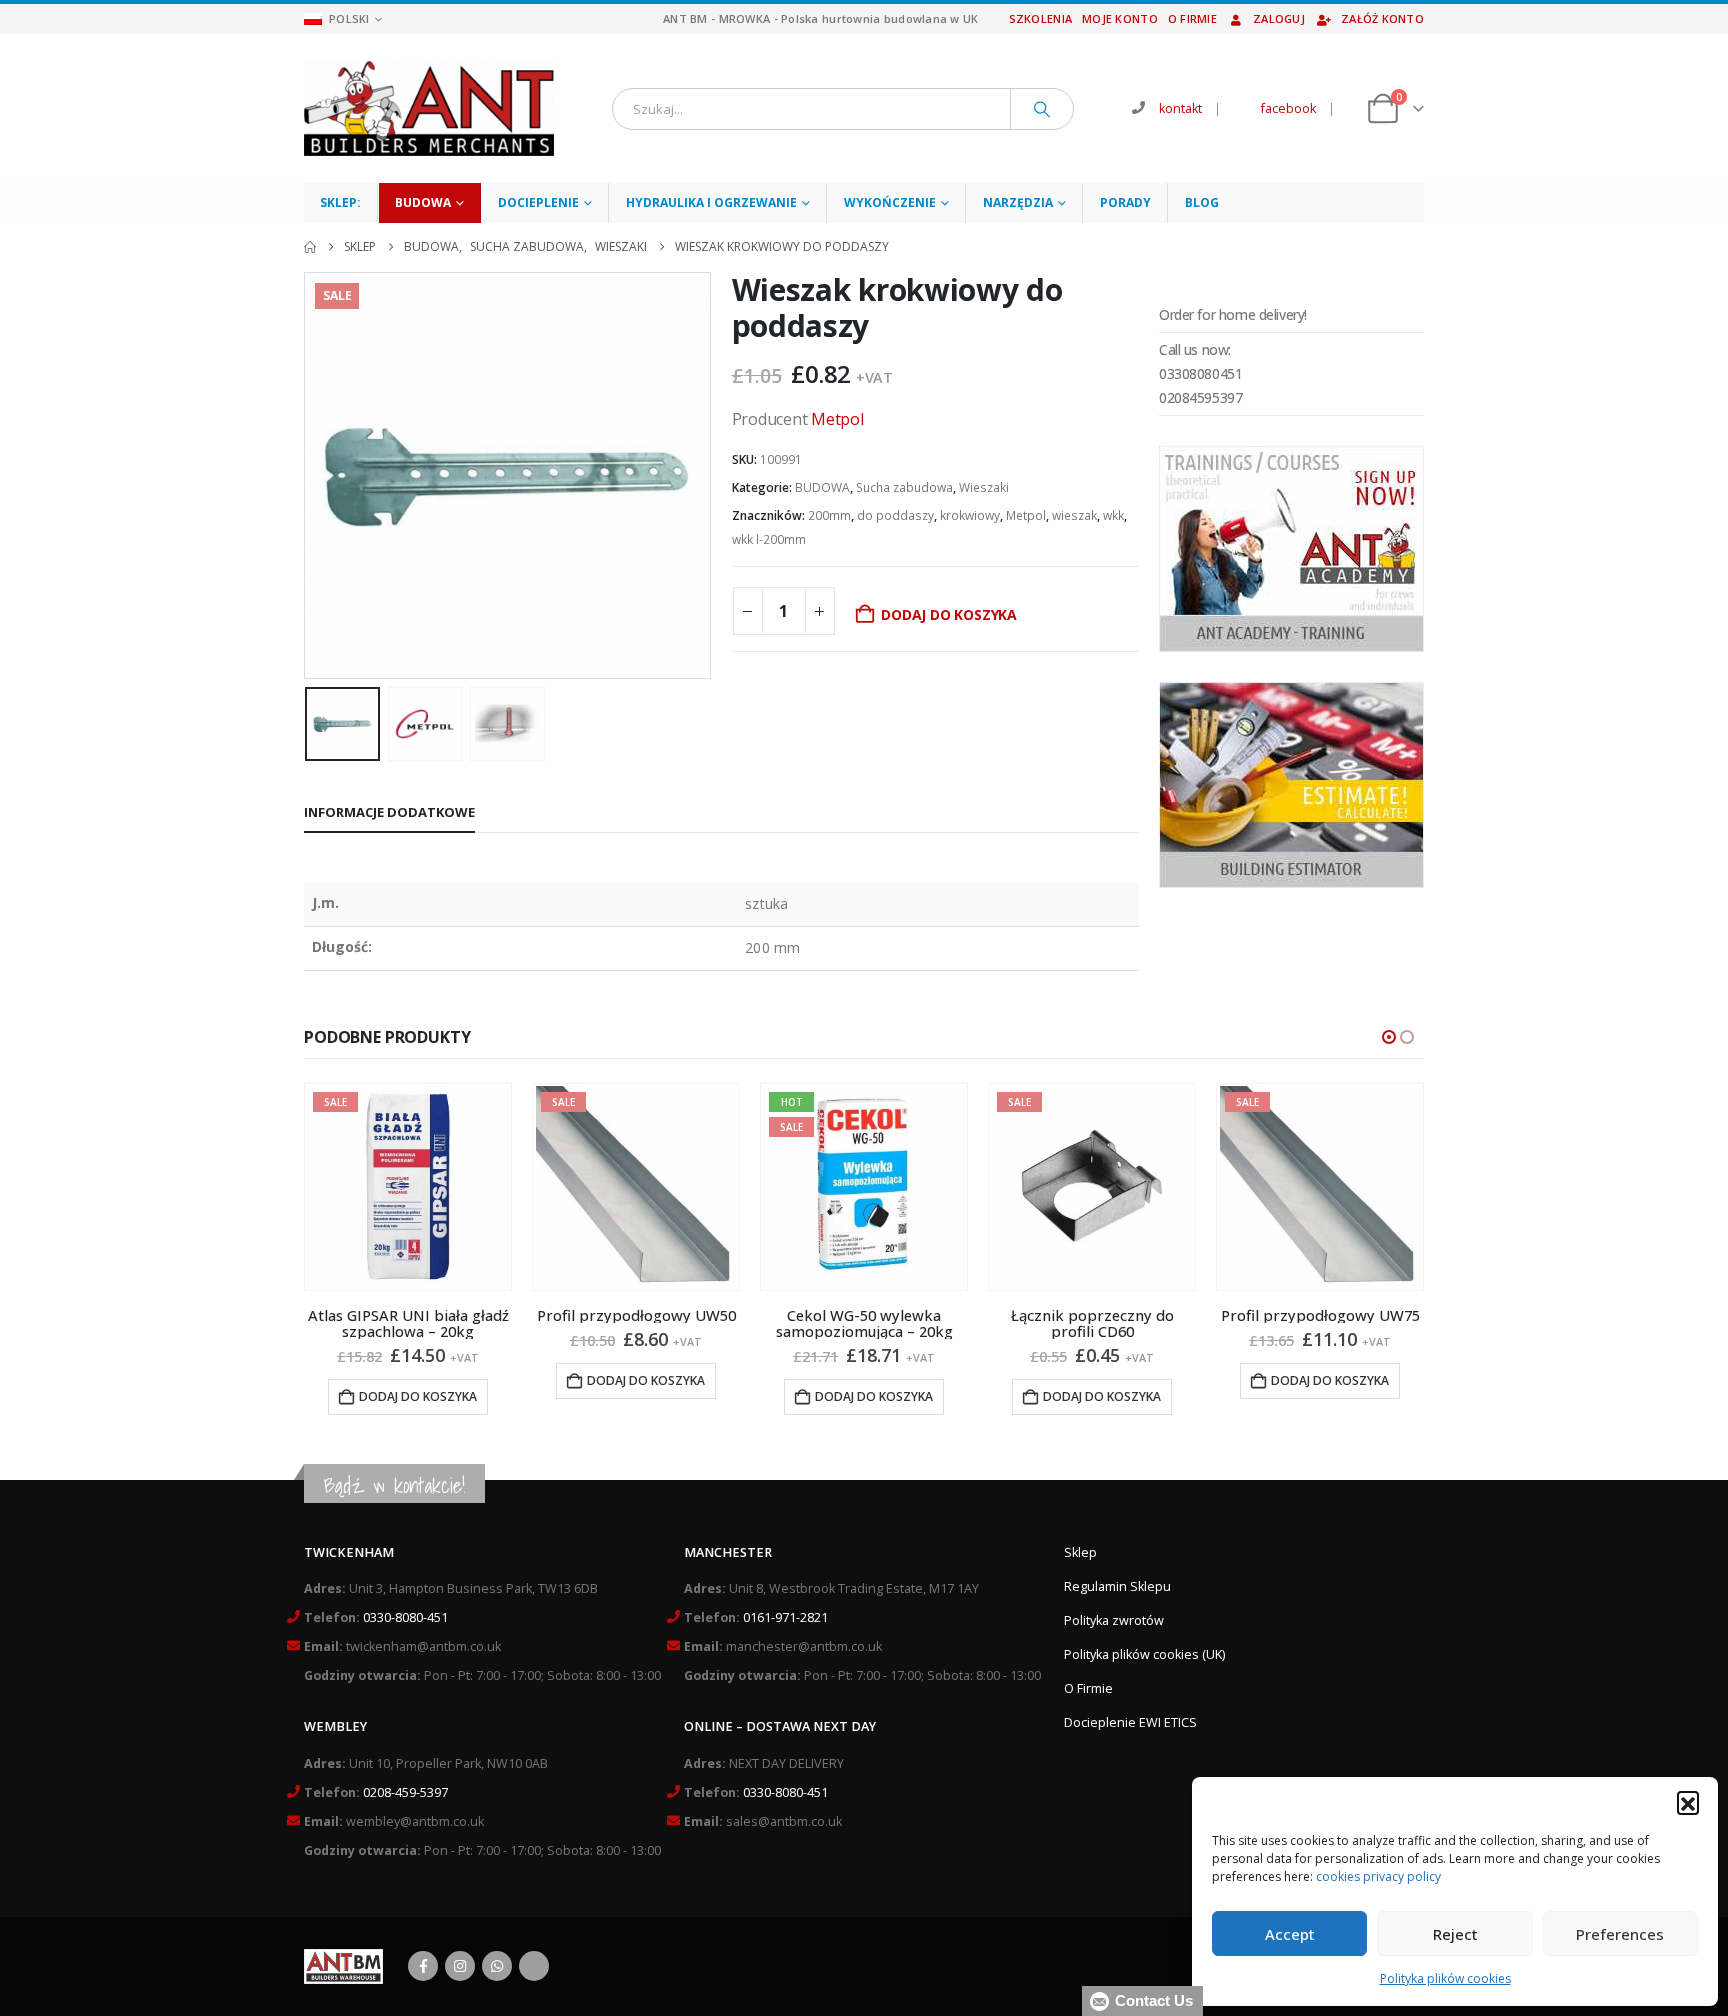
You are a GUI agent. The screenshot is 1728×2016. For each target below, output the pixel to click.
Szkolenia (1040, 18)
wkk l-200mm (769, 539)
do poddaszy (895, 515)
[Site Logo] (429, 108)
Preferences (1620, 1934)
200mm (829, 515)
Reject (1455, 1934)
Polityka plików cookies (1445, 1978)
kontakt (1180, 108)
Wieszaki (984, 487)
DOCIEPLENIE (538, 202)
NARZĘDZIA (1018, 202)
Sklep (1080, 1552)
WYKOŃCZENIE (890, 202)
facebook (1288, 108)
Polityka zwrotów (1114, 1620)
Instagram (460, 1966)
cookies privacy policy (1378, 1876)
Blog (1202, 202)
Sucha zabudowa (904, 487)
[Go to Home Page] (310, 247)
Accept (1290, 1934)
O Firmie (1088, 1688)
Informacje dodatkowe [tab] (389, 812)
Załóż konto (1382, 18)
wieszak (1074, 515)
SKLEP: (340, 202)
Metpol (837, 419)
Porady (1125, 202)
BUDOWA (423, 202)
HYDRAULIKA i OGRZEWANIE (711, 202)
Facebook (423, 1966)
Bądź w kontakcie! (394, 1485)
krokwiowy (970, 515)
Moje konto (1120, 18)
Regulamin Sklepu (1117, 1586)
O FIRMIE (1192, 18)
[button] (1688, 1802)
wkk (1113, 515)
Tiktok (534, 1966)
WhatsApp (497, 1966)
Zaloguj (1279, 18)
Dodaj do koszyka (949, 614)
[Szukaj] (1042, 109)
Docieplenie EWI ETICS (1130, 1722)
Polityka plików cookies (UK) (1144, 1654)
